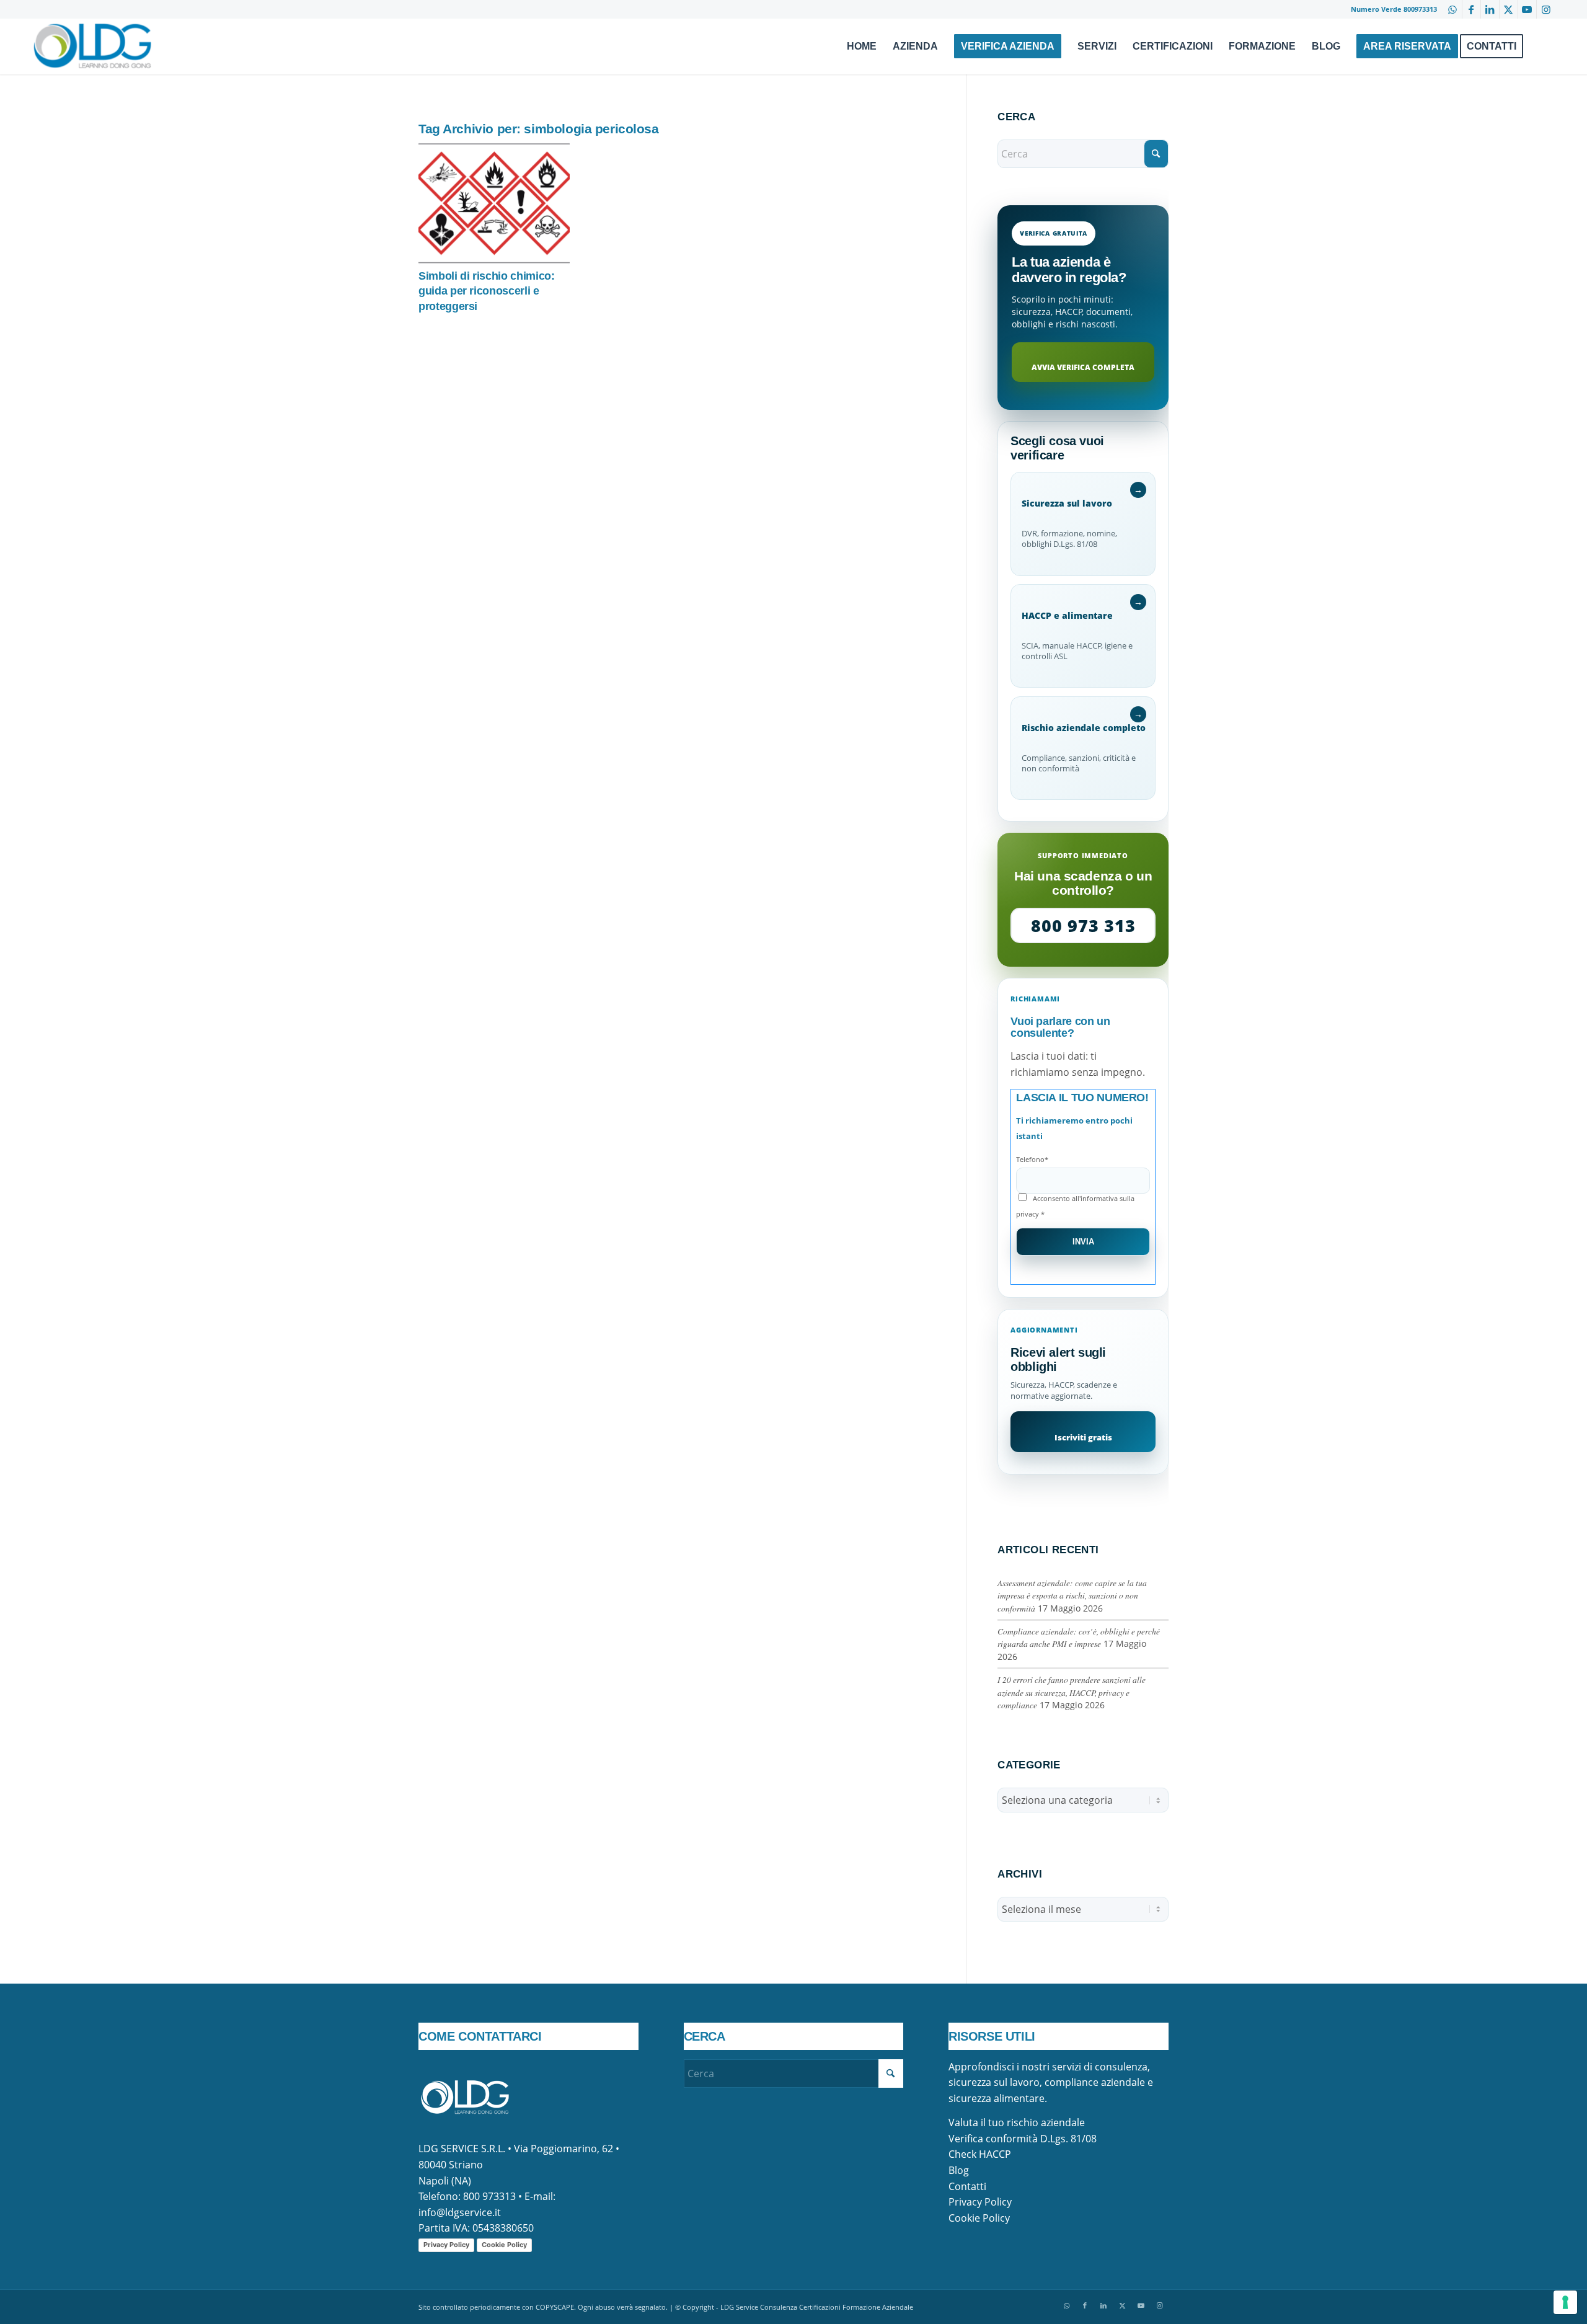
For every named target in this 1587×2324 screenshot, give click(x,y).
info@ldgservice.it (460, 2212)
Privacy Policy (446, 2245)
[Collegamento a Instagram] (1546, 9)
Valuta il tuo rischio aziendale (1017, 2122)
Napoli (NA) (445, 2181)
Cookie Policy (504, 2245)
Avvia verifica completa (1083, 367)
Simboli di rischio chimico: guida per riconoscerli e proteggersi (487, 291)
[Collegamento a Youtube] (1527, 9)
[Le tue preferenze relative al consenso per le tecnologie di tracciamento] (1565, 2302)
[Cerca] (1543, 47)
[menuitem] (862, 47)
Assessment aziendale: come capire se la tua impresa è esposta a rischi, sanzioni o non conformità (1072, 1595)
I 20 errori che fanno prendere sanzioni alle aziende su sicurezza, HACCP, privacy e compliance (1072, 1692)
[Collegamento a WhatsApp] (1453, 9)
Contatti (967, 2186)
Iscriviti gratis (1083, 1437)
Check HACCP (980, 2154)
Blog (959, 2170)
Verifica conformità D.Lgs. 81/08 (1023, 2139)
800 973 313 (1083, 925)
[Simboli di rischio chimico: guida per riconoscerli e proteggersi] (494, 203)
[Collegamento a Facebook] (1471, 9)
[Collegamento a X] (1509, 9)
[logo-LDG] (92, 47)
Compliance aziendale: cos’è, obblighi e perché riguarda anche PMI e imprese (1079, 1637)
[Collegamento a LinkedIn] (1490, 9)
